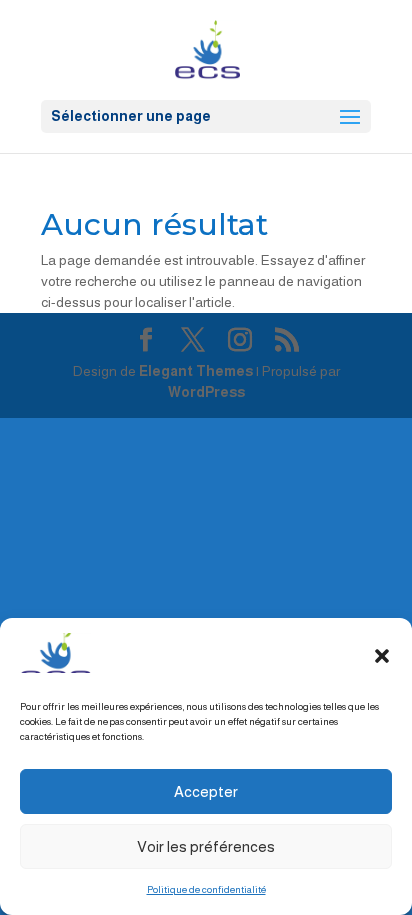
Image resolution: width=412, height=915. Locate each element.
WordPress (206, 392)
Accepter (206, 791)
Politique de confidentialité (206, 889)
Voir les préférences (206, 846)
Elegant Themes (196, 371)
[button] (382, 656)
